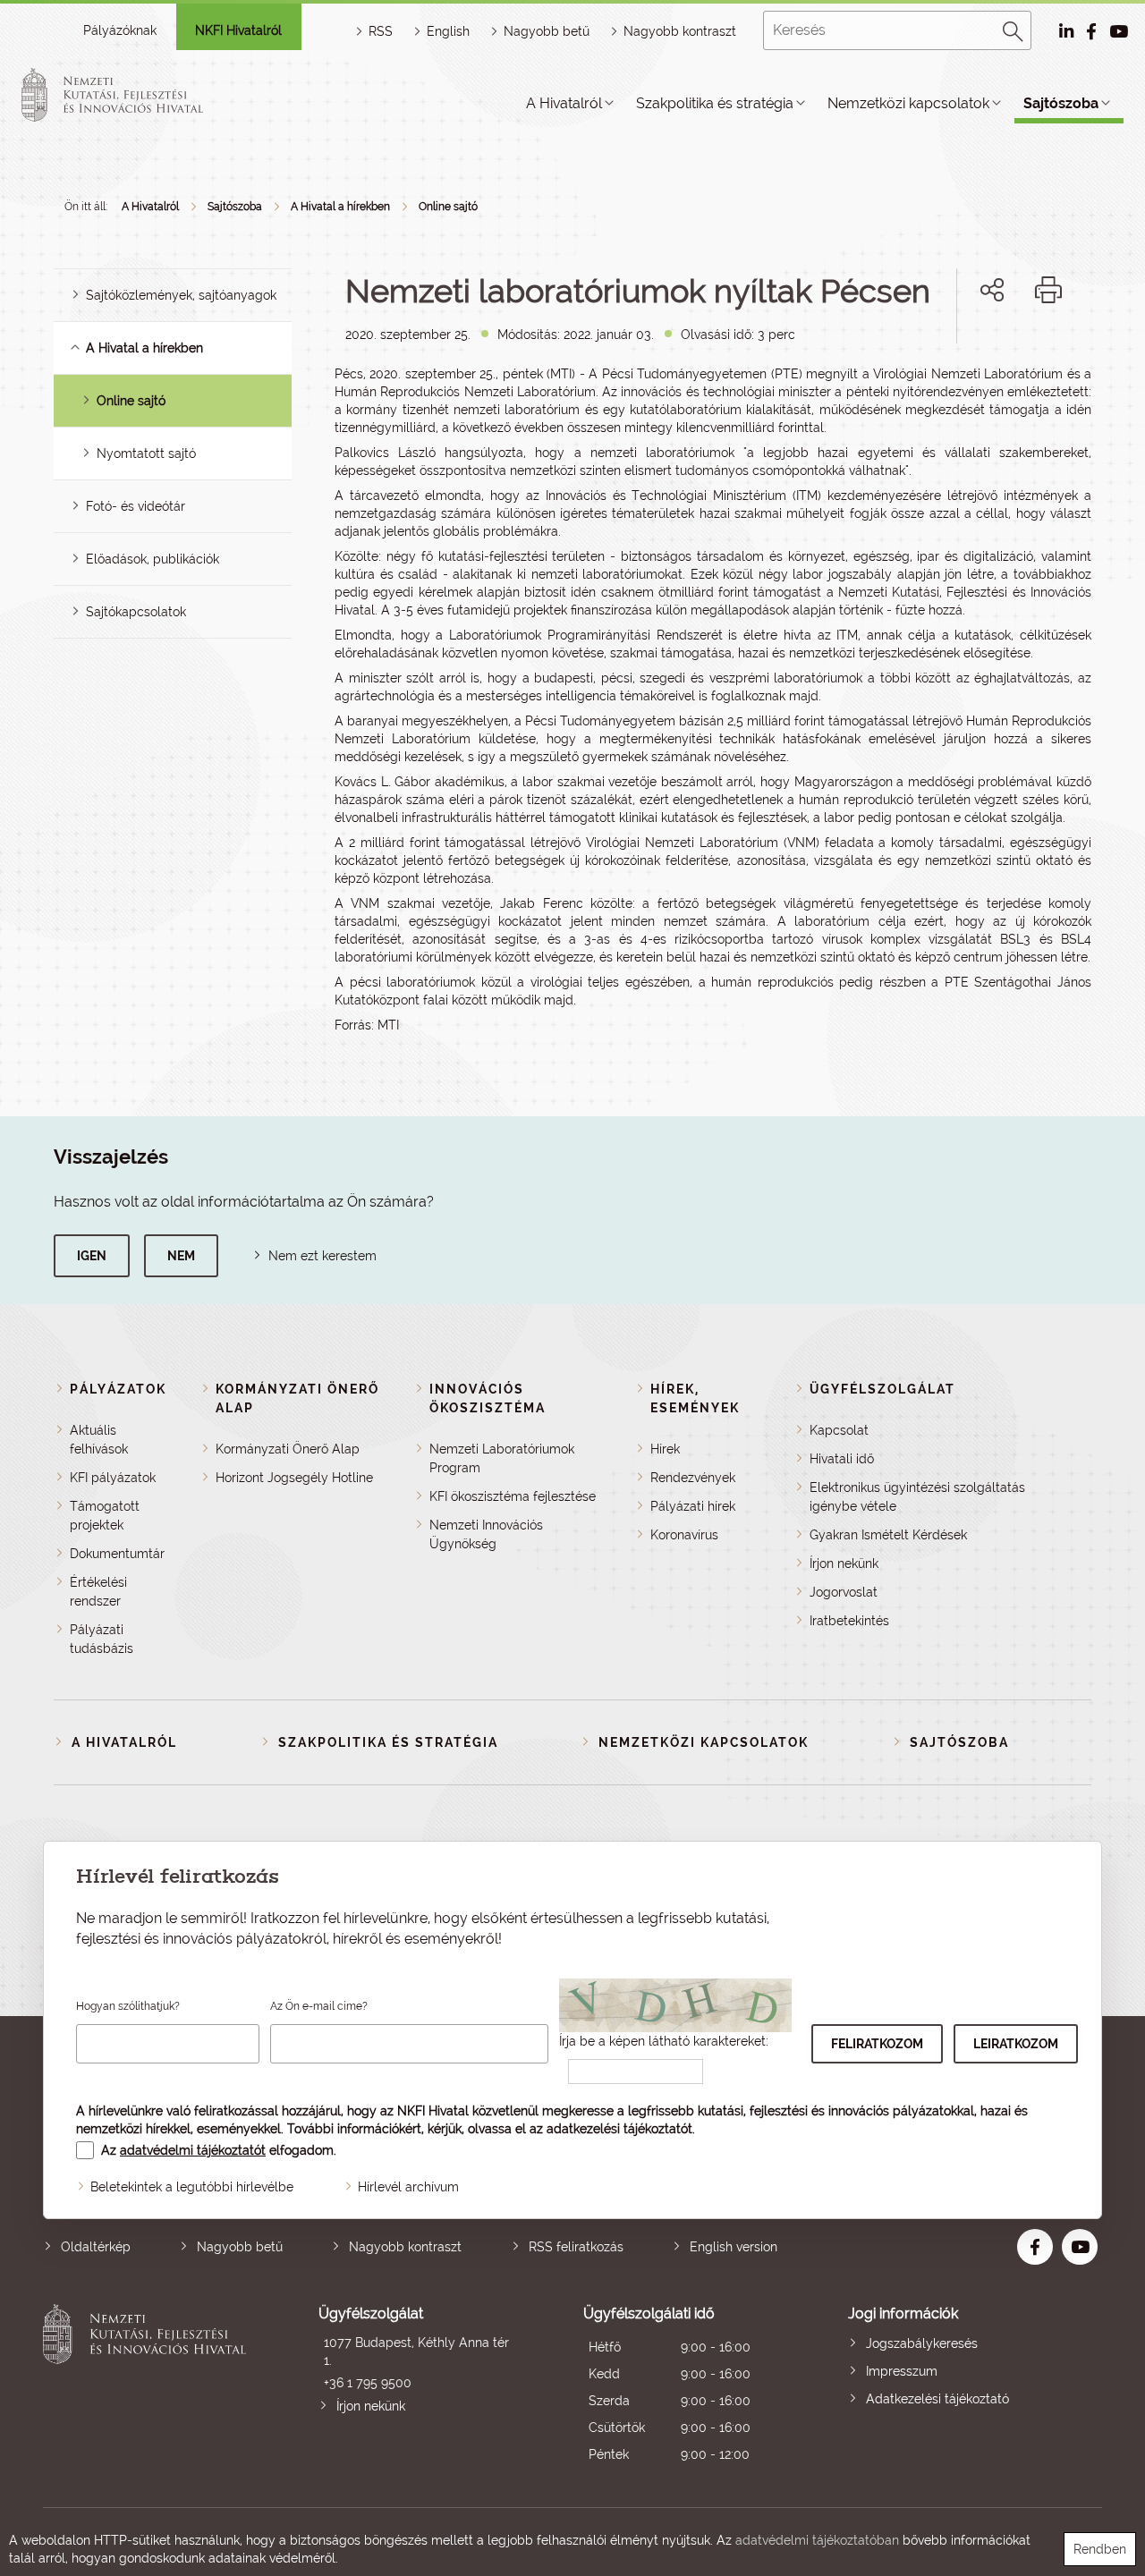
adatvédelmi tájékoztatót (193, 2150)
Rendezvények (693, 1478)
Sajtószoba (1061, 103)
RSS (381, 31)
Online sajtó (448, 207)
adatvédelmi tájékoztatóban (817, 2540)
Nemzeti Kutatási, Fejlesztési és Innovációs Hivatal (149, 2386)
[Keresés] (1014, 29)
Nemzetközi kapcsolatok (908, 103)
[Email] (932, 351)
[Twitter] (1012, 351)
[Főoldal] (133, 95)
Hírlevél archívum (408, 2187)
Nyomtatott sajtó (146, 453)
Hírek (665, 1449)
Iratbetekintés (849, 1621)
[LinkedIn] (1052, 351)
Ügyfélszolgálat (882, 1389)
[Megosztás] (992, 290)
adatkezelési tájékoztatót (619, 2129)
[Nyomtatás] (1048, 290)
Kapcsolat (839, 1430)
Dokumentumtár (117, 1554)
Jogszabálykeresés (922, 2343)
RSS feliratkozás (576, 2247)
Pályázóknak (120, 30)
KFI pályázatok (113, 1478)
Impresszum (902, 2371)
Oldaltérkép (96, 2247)
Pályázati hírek (693, 1506)
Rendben (1100, 2549)
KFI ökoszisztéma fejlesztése (513, 1496)
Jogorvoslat (844, 1592)
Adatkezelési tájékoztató (937, 2399)
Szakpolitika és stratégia (715, 103)
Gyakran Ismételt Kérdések (888, 1535)
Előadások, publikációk (153, 559)
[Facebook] (972, 351)
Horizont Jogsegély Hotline (294, 1478)
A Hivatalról (564, 103)
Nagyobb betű (240, 2247)
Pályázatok (118, 1389)
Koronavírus (684, 1535)
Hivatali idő (842, 1459)
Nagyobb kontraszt (680, 31)
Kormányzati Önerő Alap (288, 1449)
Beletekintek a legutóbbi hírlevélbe (192, 2187)
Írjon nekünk (844, 1563)
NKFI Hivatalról (238, 30)
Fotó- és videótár (136, 506)
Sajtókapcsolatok (136, 612)
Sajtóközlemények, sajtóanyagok (181, 295)
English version (734, 2247)
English (448, 31)
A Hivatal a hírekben (340, 207)
